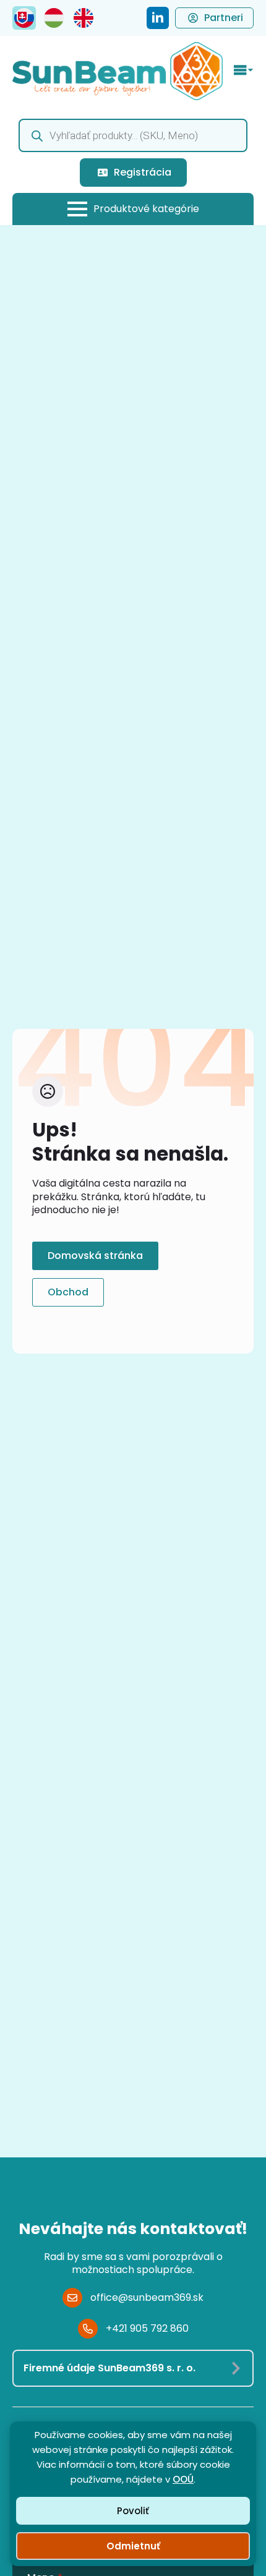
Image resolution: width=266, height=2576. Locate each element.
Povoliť (133, 2511)
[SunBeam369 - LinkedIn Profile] (158, 18)
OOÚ (183, 2479)
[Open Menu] (244, 71)
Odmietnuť (133, 2546)
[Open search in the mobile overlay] (133, 135)
